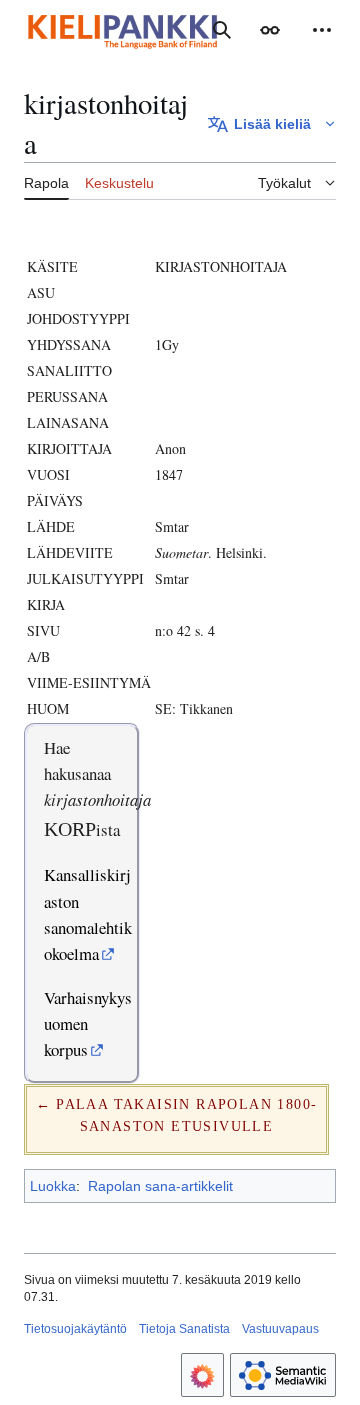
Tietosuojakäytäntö (75, 1329)
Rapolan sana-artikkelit (160, 1186)
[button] (270, 30)
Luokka (53, 1186)
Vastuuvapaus (280, 1329)
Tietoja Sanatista (184, 1329)
